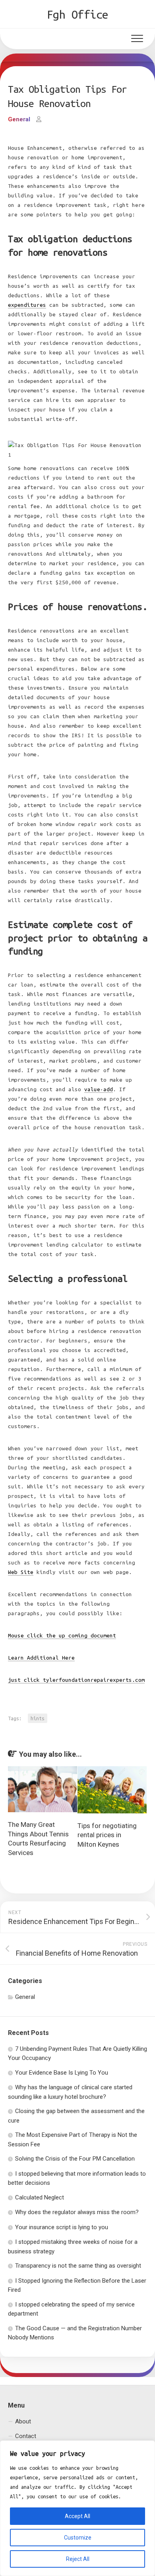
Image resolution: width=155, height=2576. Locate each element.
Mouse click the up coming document (62, 1636)
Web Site (21, 1572)
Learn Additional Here (41, 1658)
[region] (77, 2508)
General (19, 119)
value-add (99, 1089)
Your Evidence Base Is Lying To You (62, 2073)
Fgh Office (78, 14)
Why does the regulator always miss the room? (77, 2212)
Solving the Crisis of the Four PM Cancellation (75, 2159)
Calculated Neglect (40, 2197)
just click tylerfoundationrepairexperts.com (76, 1680)
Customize (78, 2538)
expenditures (27, 305)
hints (38, 1718)
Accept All (77, 2516)
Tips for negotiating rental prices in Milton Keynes (107, 1835)
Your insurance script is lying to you (62, 2227)
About (23, 2421)
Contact (26, 2436)
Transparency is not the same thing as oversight (78, 2266)
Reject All (78, 2559)
